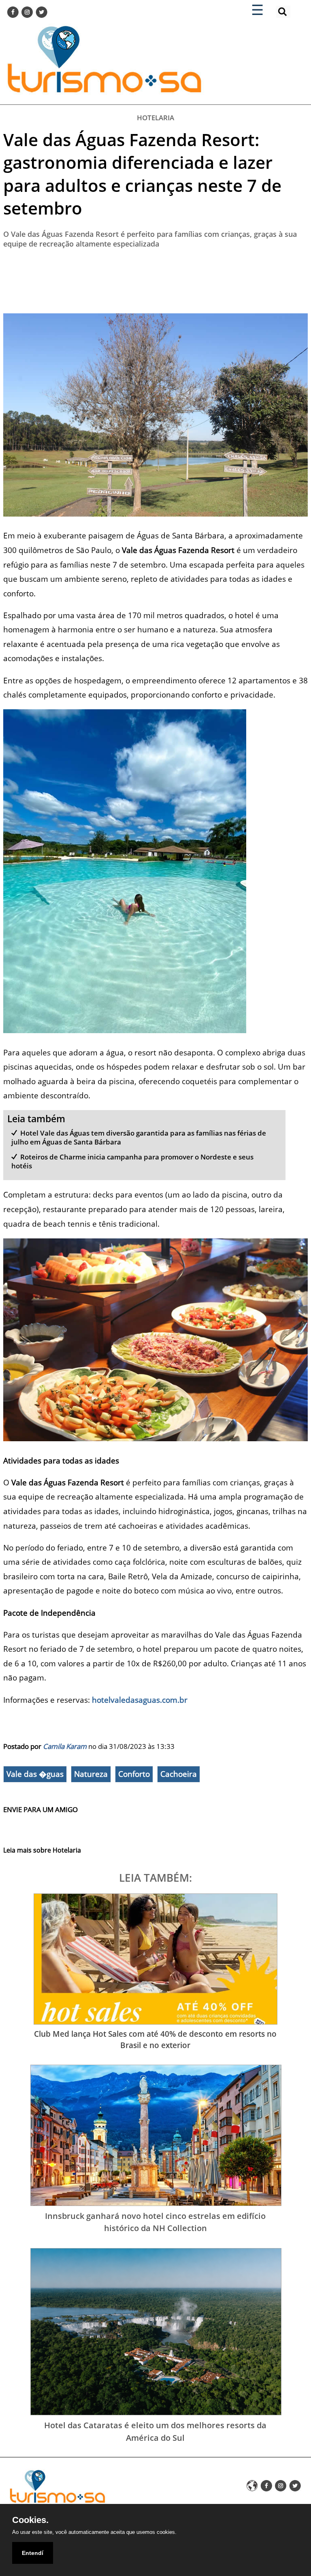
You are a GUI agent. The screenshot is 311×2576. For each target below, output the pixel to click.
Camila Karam (65, 1746)
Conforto (134, 1774)
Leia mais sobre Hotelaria (42, 1850)
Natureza (91, 1774)
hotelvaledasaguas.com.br (140, 1700)
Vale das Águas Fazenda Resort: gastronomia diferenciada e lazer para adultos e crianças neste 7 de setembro (142, 174)
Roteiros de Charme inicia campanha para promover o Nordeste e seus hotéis (133, 1161)
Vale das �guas (35, 1774)
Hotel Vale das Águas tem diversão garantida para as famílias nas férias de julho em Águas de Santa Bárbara (139, 1137)
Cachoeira (179, 1774)
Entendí (33, 2553)
